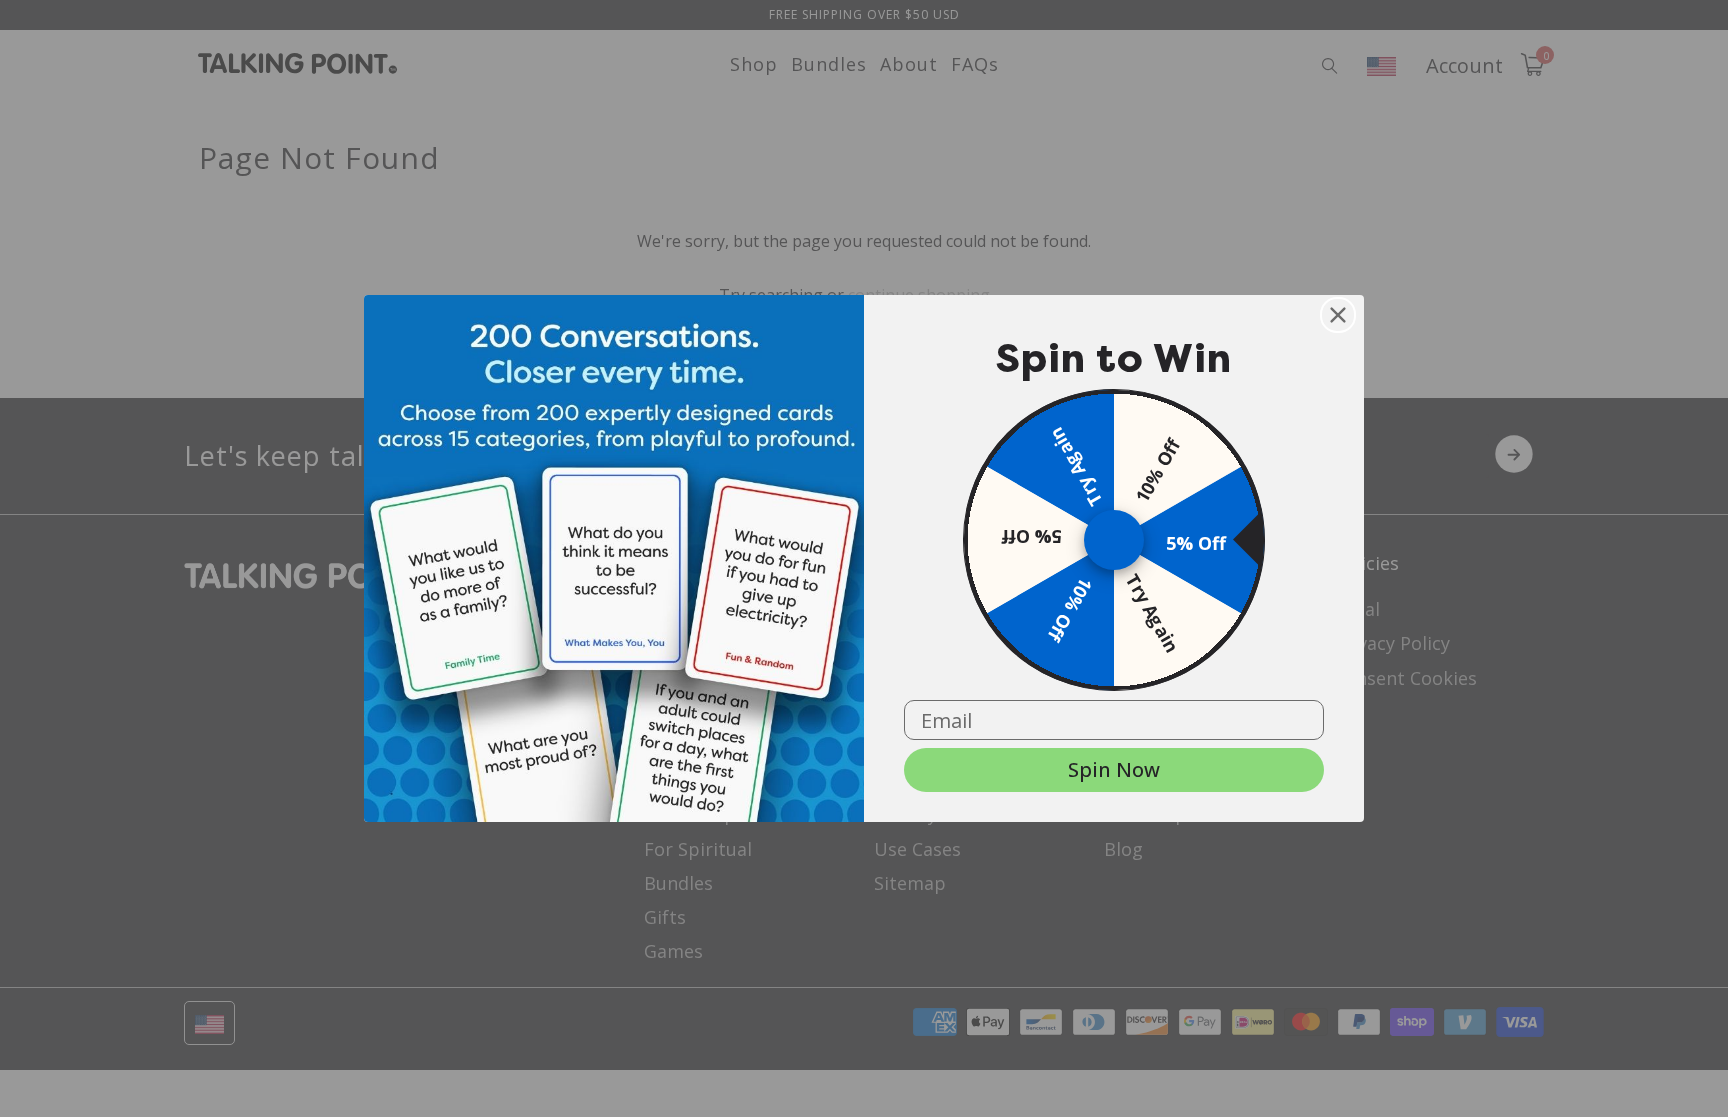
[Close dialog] (1338, 315)
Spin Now (1114, 769)
